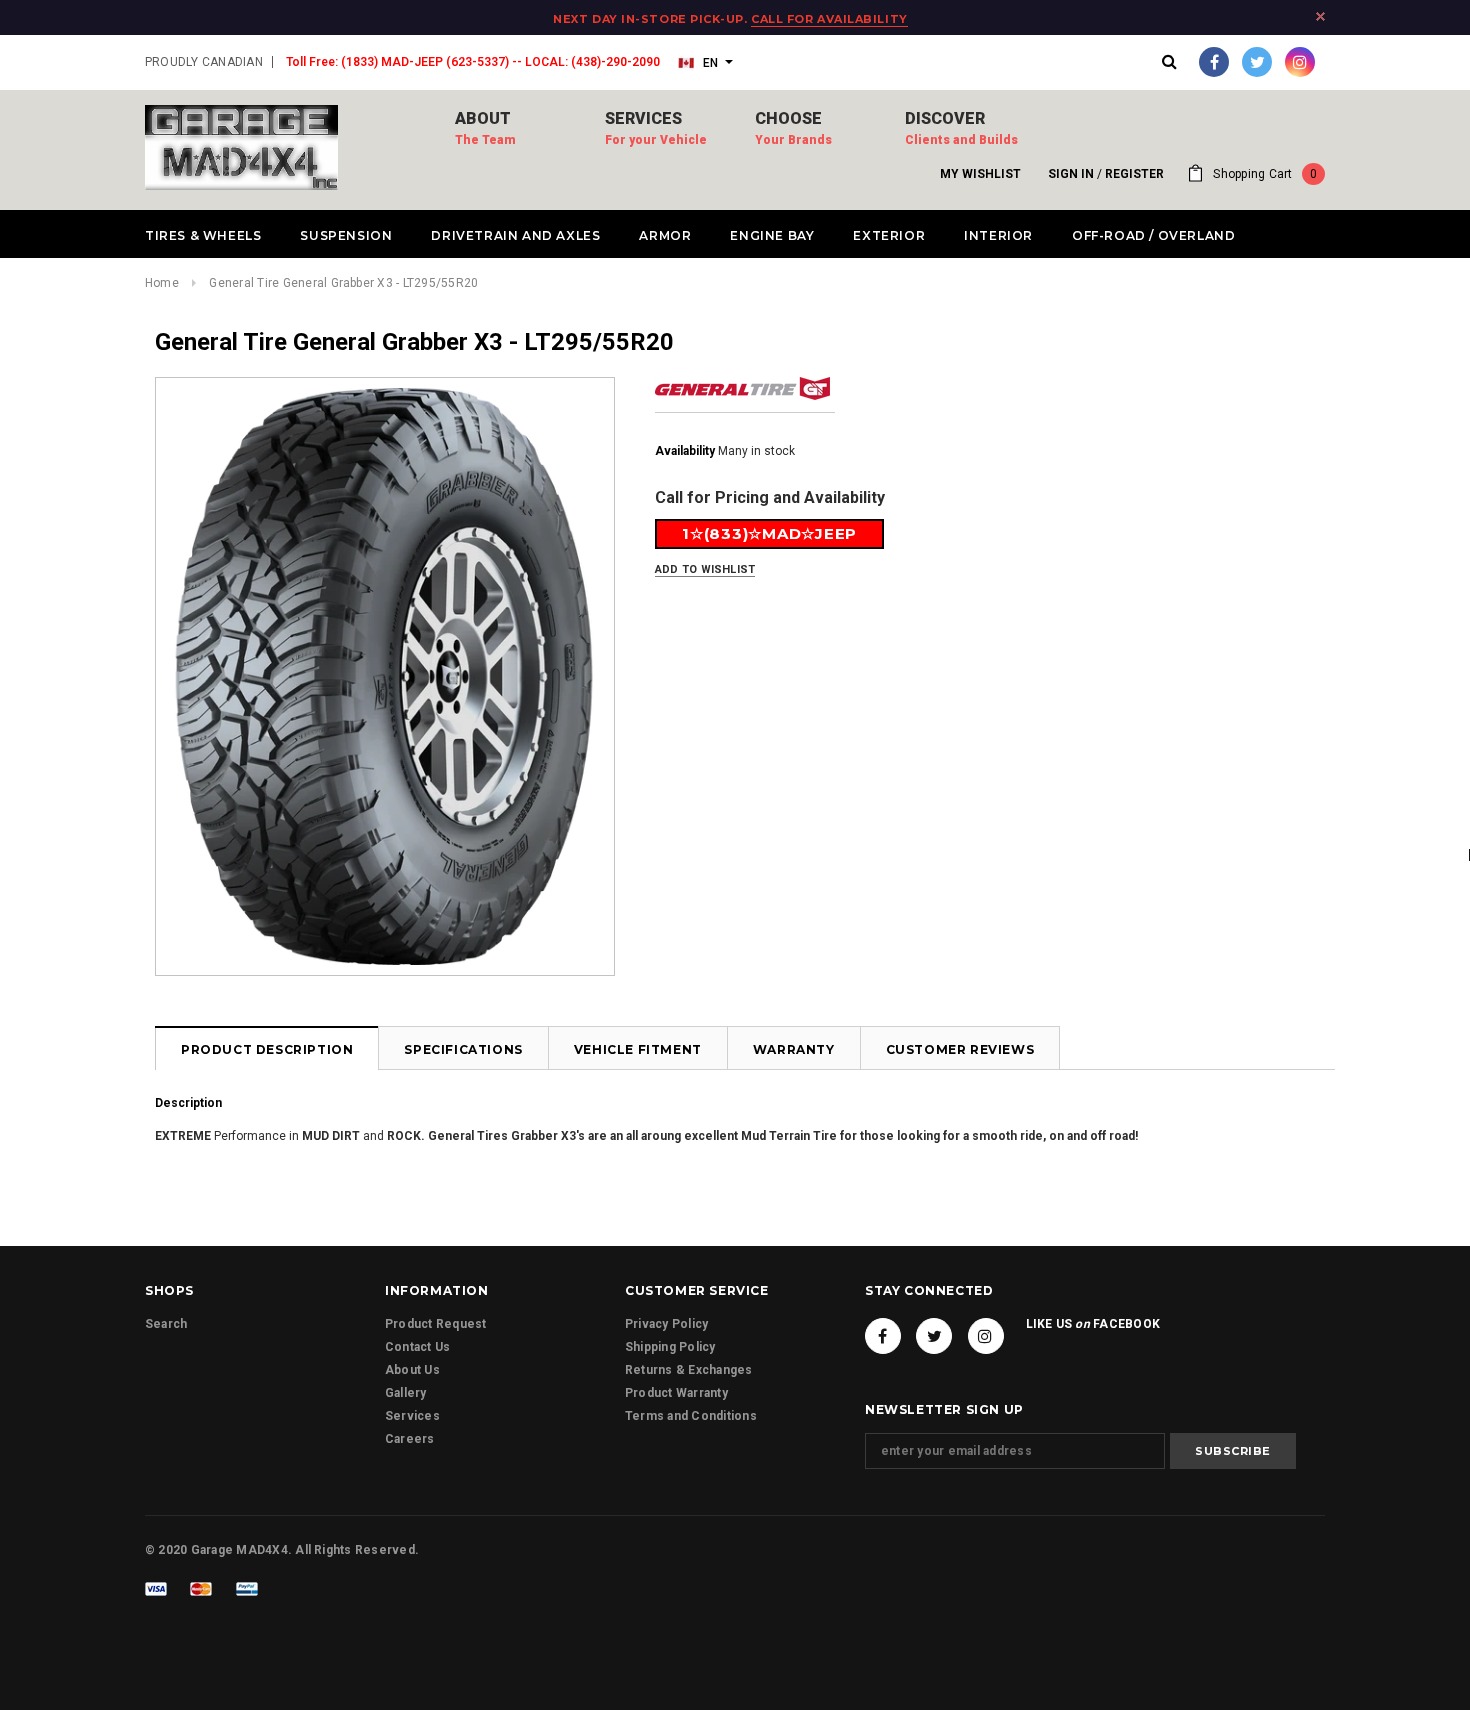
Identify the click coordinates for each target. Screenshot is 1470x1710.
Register (1134, 174)
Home (162, 283)
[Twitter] (1257, 62)
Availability (685, 451)
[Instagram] (1300, 62)
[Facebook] (1214, 62)
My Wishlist (980, 174)
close (1320, 16)
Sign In (1071, 174)
